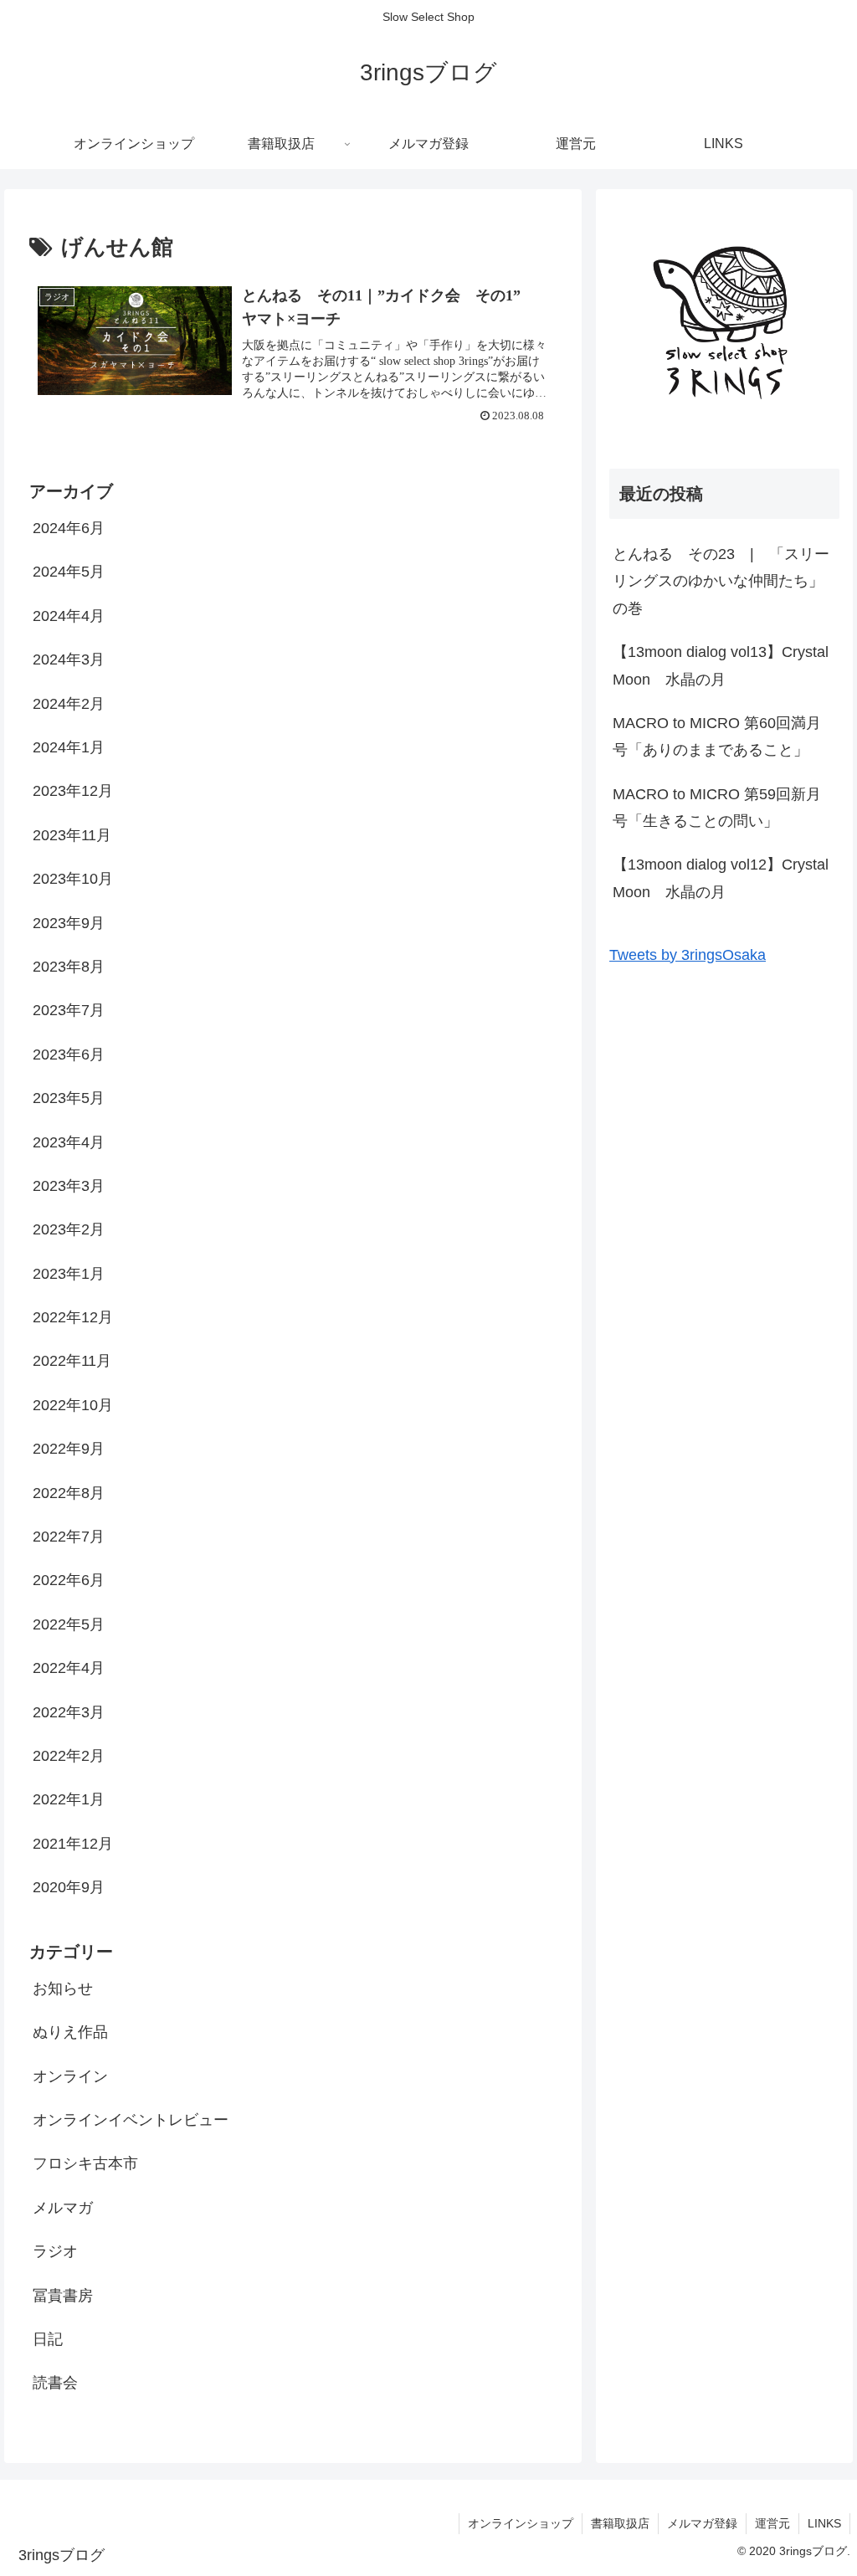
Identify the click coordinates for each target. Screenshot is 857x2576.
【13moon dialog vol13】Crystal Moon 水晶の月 (721, 665)
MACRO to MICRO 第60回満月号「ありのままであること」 (717, 736)
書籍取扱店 (620, 2523)
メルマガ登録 (702, 2523)
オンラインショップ (521, 2523)
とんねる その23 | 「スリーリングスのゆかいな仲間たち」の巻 (721, 581)
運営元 (772, 2523)
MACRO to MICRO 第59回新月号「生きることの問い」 (717, 808)
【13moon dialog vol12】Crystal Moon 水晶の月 (721, 878)
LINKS (824, 2523)
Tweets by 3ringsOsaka (688, 955)
